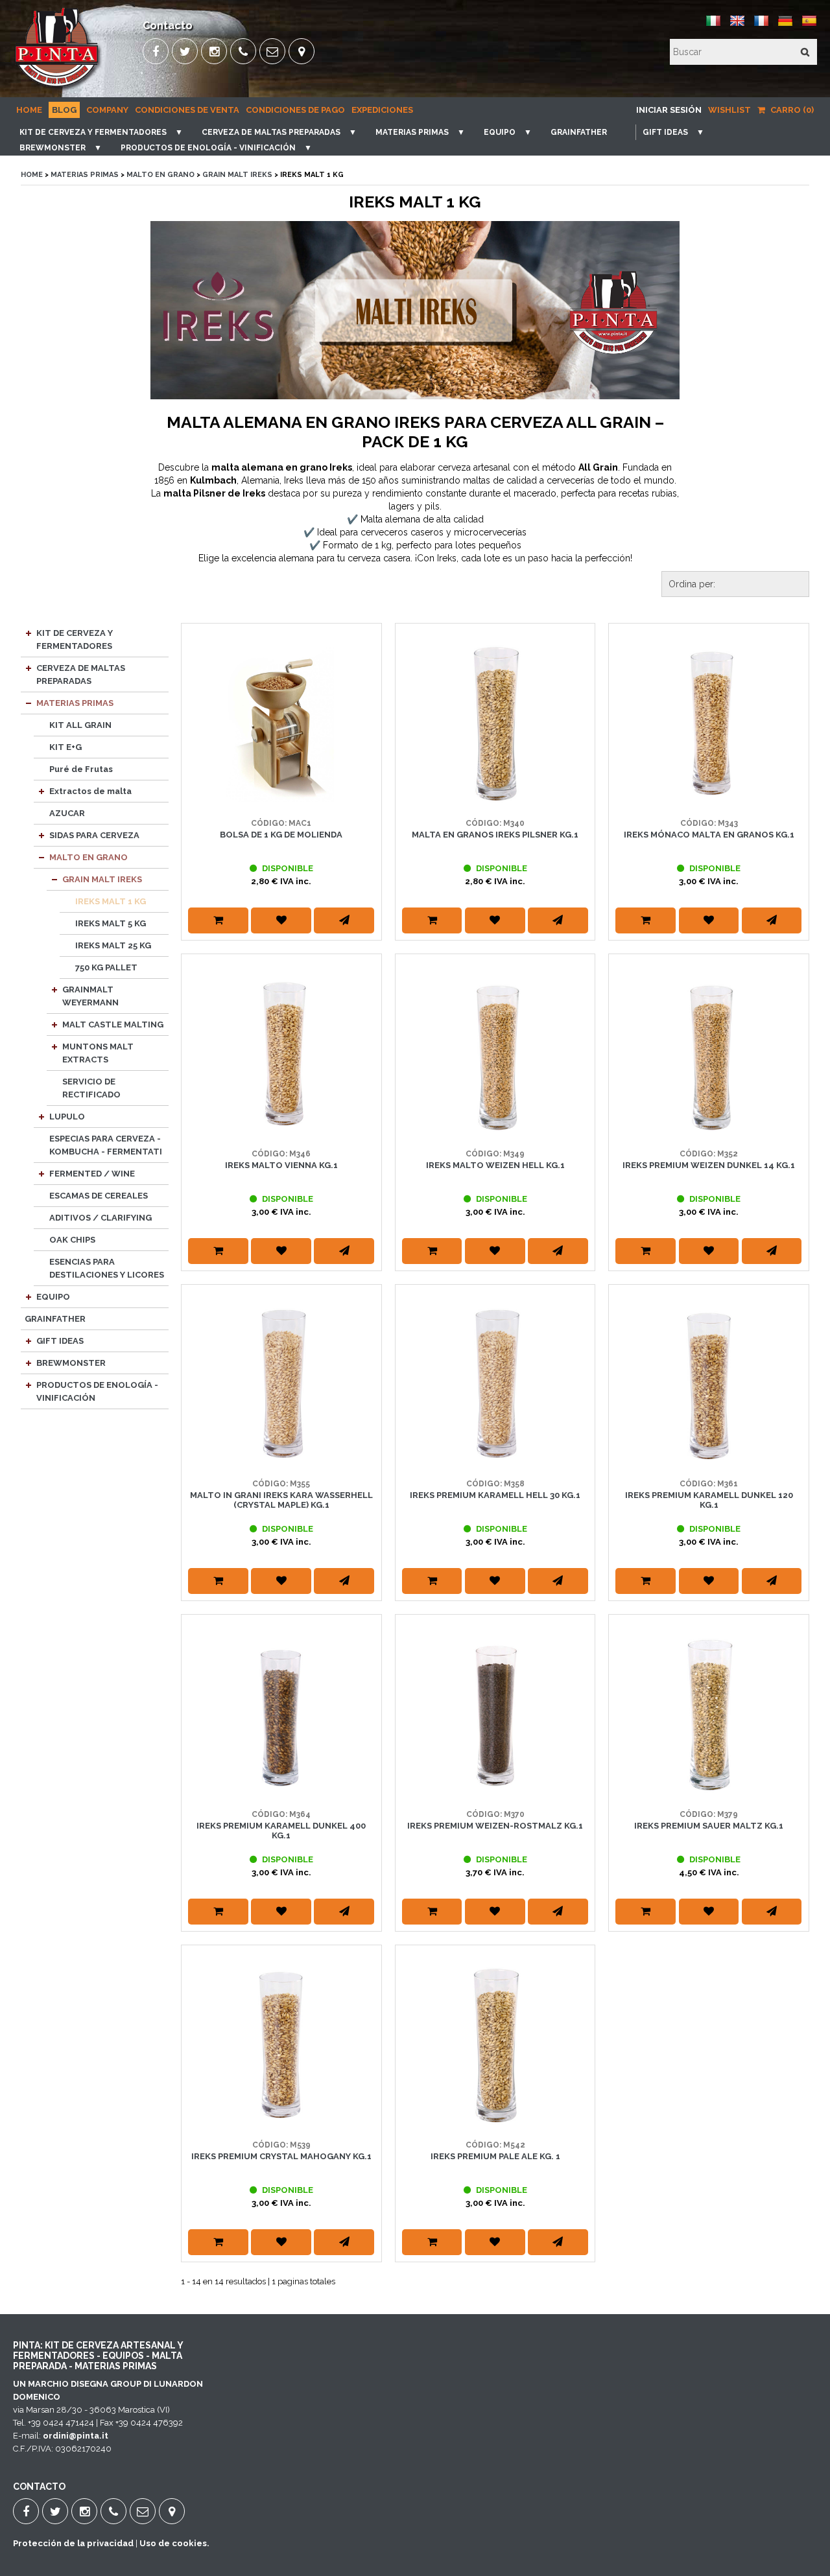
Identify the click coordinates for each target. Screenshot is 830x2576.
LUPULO (67, 1117)
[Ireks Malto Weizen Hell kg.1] (495, 1054)
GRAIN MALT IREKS (237, 175)
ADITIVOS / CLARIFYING (101, 1218)
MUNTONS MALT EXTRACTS (98, 1053)
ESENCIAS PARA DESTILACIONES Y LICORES (107, 1268)
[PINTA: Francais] (761, 26)
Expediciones (382, 110)
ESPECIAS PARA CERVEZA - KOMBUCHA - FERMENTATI (106, 1145)
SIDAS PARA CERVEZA (94, 835)
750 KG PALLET (106, 967)
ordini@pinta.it (76, 2436)
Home (29, 110)
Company (107, 110)
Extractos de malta (90, 791)
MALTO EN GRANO (160, 175)
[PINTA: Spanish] (809, 26)
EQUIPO (500, 132)
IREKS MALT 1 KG (111, 901)
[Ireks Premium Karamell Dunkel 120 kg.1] (709, 1385)
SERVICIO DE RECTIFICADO (91, 1088)
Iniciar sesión (669, 110)
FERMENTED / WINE (92, 1174)
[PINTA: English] (737, 26)
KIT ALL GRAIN (80, 725)
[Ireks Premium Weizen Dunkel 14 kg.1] (709, 1054)
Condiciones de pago (295, 110)
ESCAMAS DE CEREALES (99, 1196)
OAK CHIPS (72, 1240)
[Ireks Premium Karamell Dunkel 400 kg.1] (281, 1715)
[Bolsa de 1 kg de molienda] (281, 723)
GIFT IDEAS (665, 132)
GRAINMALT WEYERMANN (90, 996)
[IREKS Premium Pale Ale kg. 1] (495, 2045)
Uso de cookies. (174, 2543)
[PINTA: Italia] (713, 26)
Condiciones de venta (187, 110)
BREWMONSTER (53, 148)
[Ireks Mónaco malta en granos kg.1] (709, 723)
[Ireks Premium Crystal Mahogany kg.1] (281, 2045)
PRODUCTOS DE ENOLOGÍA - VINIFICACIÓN (208, 148)
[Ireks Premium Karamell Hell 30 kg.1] (495, 1385)
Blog (64, 110)
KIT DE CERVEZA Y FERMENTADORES (93, 132)
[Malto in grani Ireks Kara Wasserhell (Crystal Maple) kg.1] (281, 1385)
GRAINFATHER (579, 132)
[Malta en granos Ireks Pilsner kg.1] (495, 723)
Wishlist (729, 110)
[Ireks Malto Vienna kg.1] (281, 1054)
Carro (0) (791, 110)
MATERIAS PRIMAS (412, 132)
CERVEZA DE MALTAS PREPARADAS (271, 132)
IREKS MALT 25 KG (113, 945)
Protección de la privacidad (73, 2543)
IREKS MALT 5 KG (111, 923)
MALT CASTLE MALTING (113, 1025)
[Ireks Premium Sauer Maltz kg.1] (709, 1715)
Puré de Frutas (81, 769)
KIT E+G (65, 747)
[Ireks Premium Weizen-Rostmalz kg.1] (495, 1715)
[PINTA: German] (785, 26)
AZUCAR (67, 813)
